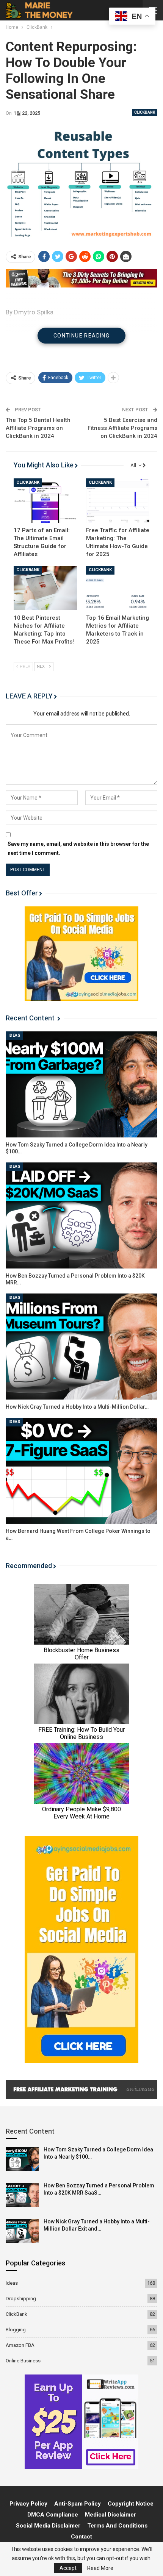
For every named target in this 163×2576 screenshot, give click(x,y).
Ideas (14, 1035)
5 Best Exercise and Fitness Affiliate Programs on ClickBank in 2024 (122, 428)
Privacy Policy (28, 2504)
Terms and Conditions (117, 2526)
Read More (100, 2568)
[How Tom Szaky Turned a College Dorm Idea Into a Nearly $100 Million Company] (81, 1084)
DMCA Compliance (53, 2515)
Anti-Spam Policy (78, 2504)
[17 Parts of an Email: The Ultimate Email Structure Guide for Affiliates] (45, 501)
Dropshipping (21, 2299)
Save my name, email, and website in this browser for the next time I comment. (78, 848)
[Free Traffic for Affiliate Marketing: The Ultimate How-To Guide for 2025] (118, 501)
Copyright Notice (131, 2504)
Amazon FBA (20, 2345)
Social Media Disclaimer (48, 2526)
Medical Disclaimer (110, 2515)
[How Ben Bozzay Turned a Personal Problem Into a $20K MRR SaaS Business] (81, 1215)
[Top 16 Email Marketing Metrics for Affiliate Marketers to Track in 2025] (118, 588)
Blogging (16, 2330)
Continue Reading (81, 336)
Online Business (23, 2361)
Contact (81, 2537)
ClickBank (145, 112)
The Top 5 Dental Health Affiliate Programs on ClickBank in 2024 (38, 428)
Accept (68, 2568)
